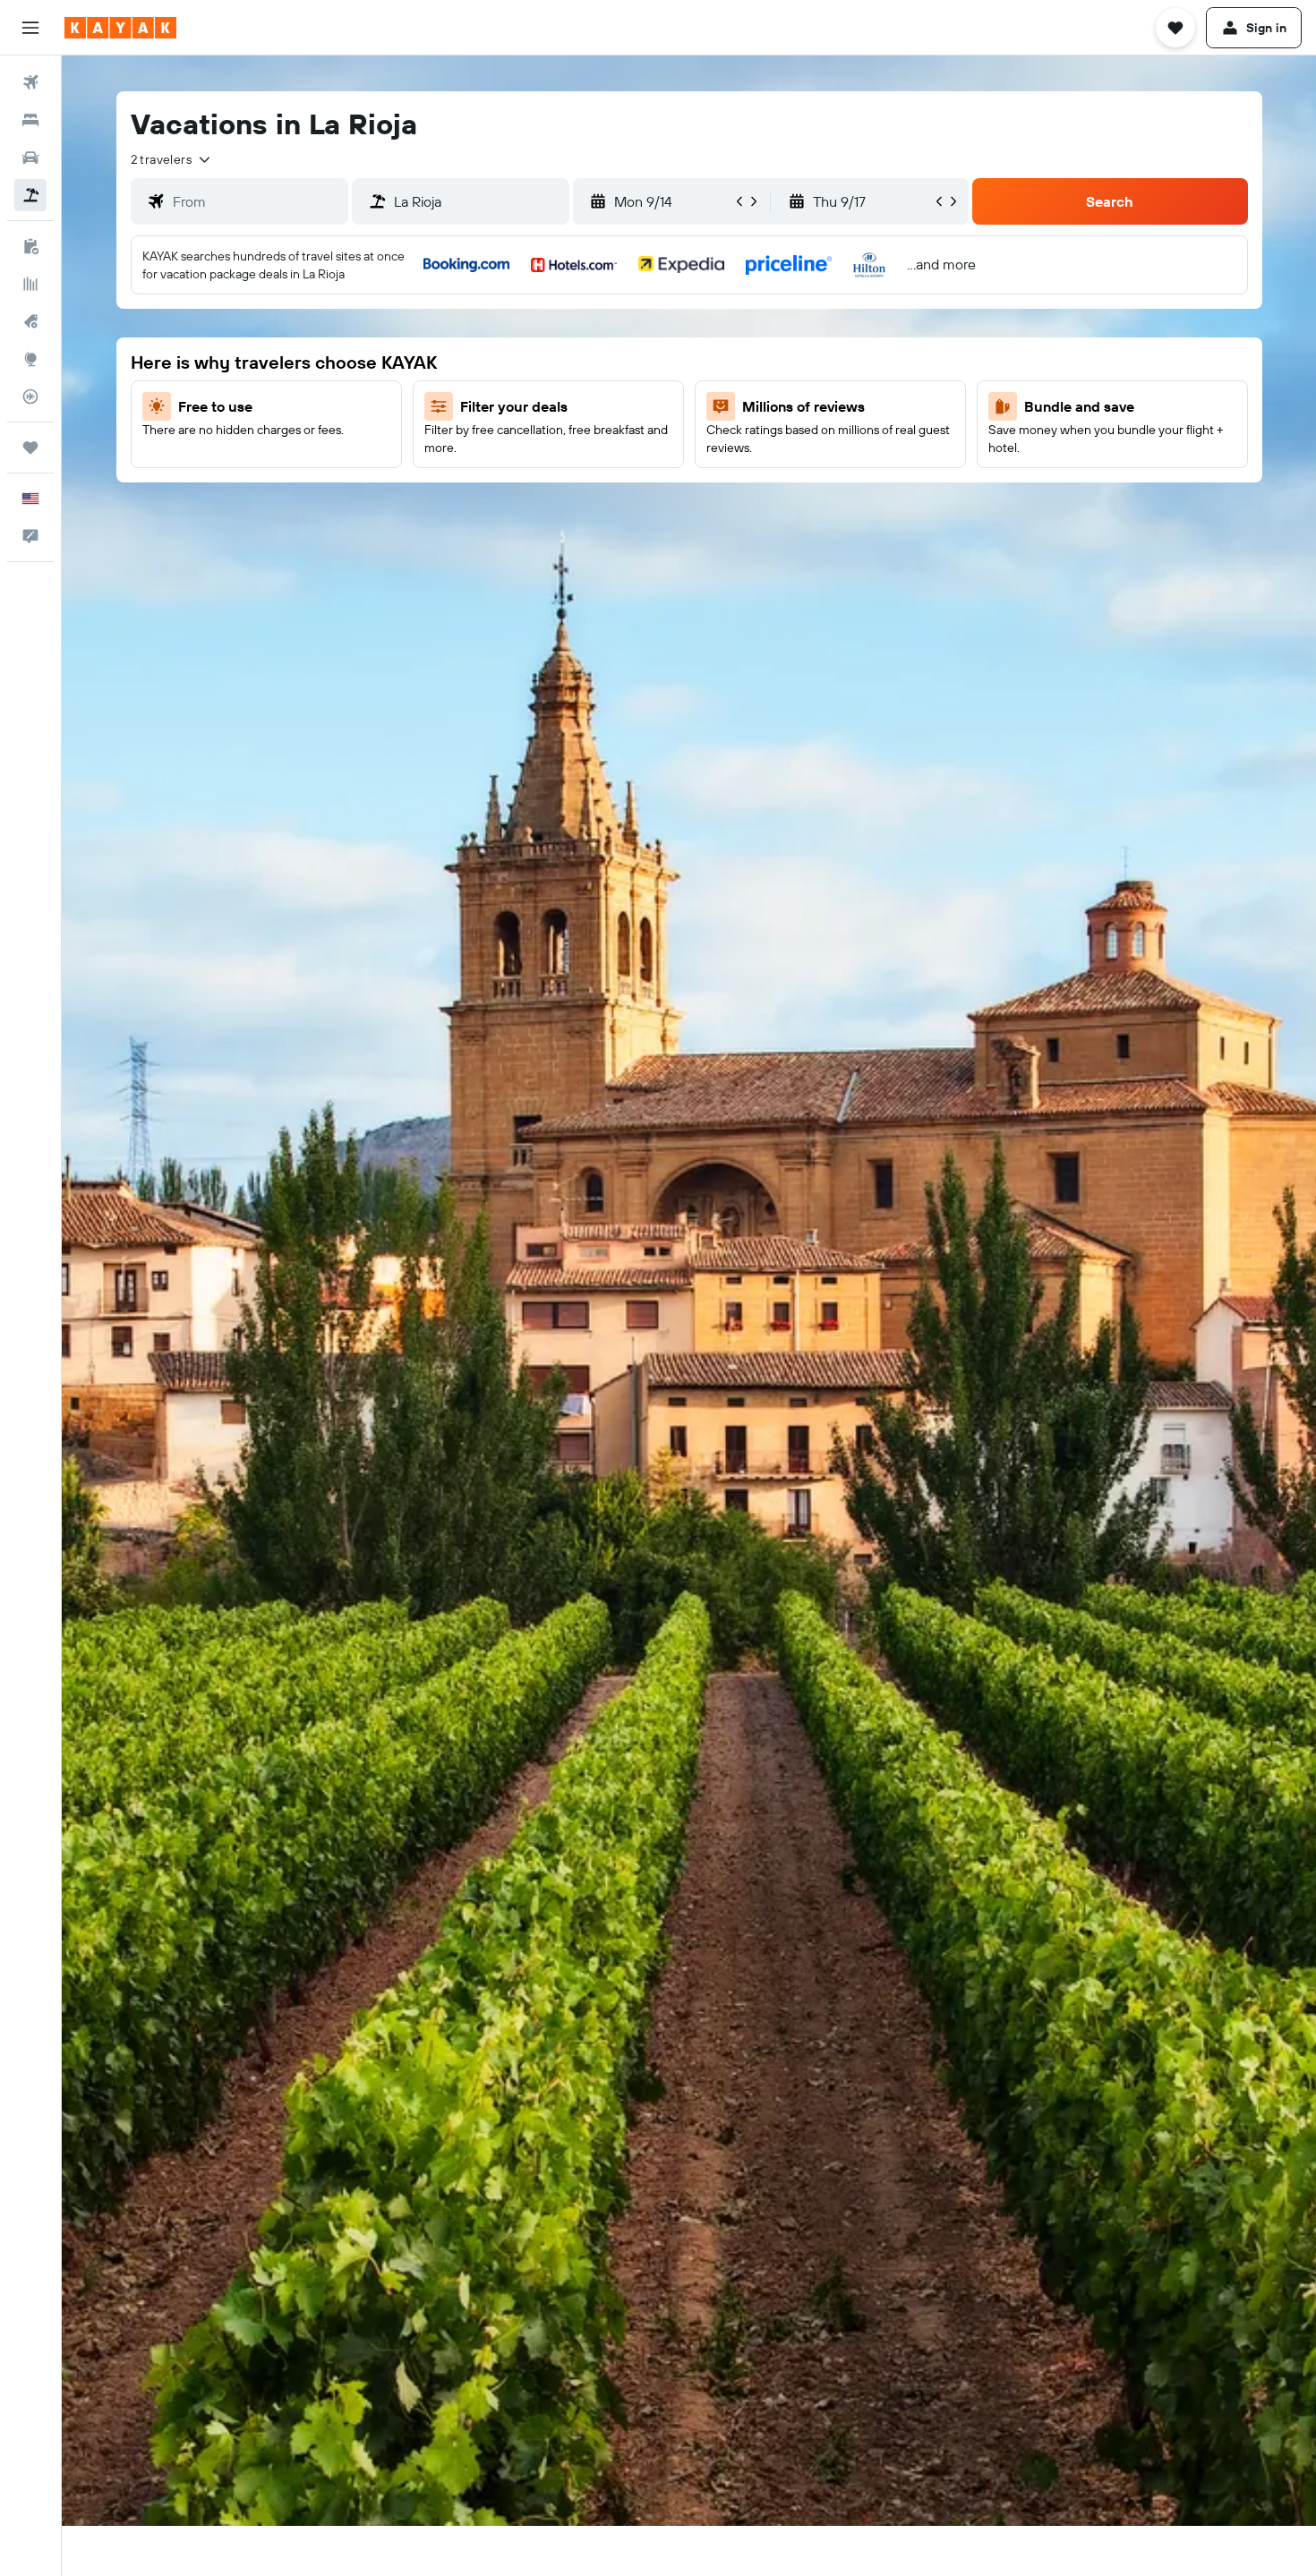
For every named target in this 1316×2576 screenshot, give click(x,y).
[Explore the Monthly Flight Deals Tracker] (30, 321)
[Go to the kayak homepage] (120, 28)
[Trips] (30, 448)
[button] (30, 28)
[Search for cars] (30, 158)
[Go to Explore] (30, 359)
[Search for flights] (30, 82)
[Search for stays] (30, 120)
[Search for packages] (30, 195)
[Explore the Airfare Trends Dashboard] (30, 284)
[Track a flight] (30, 397)
